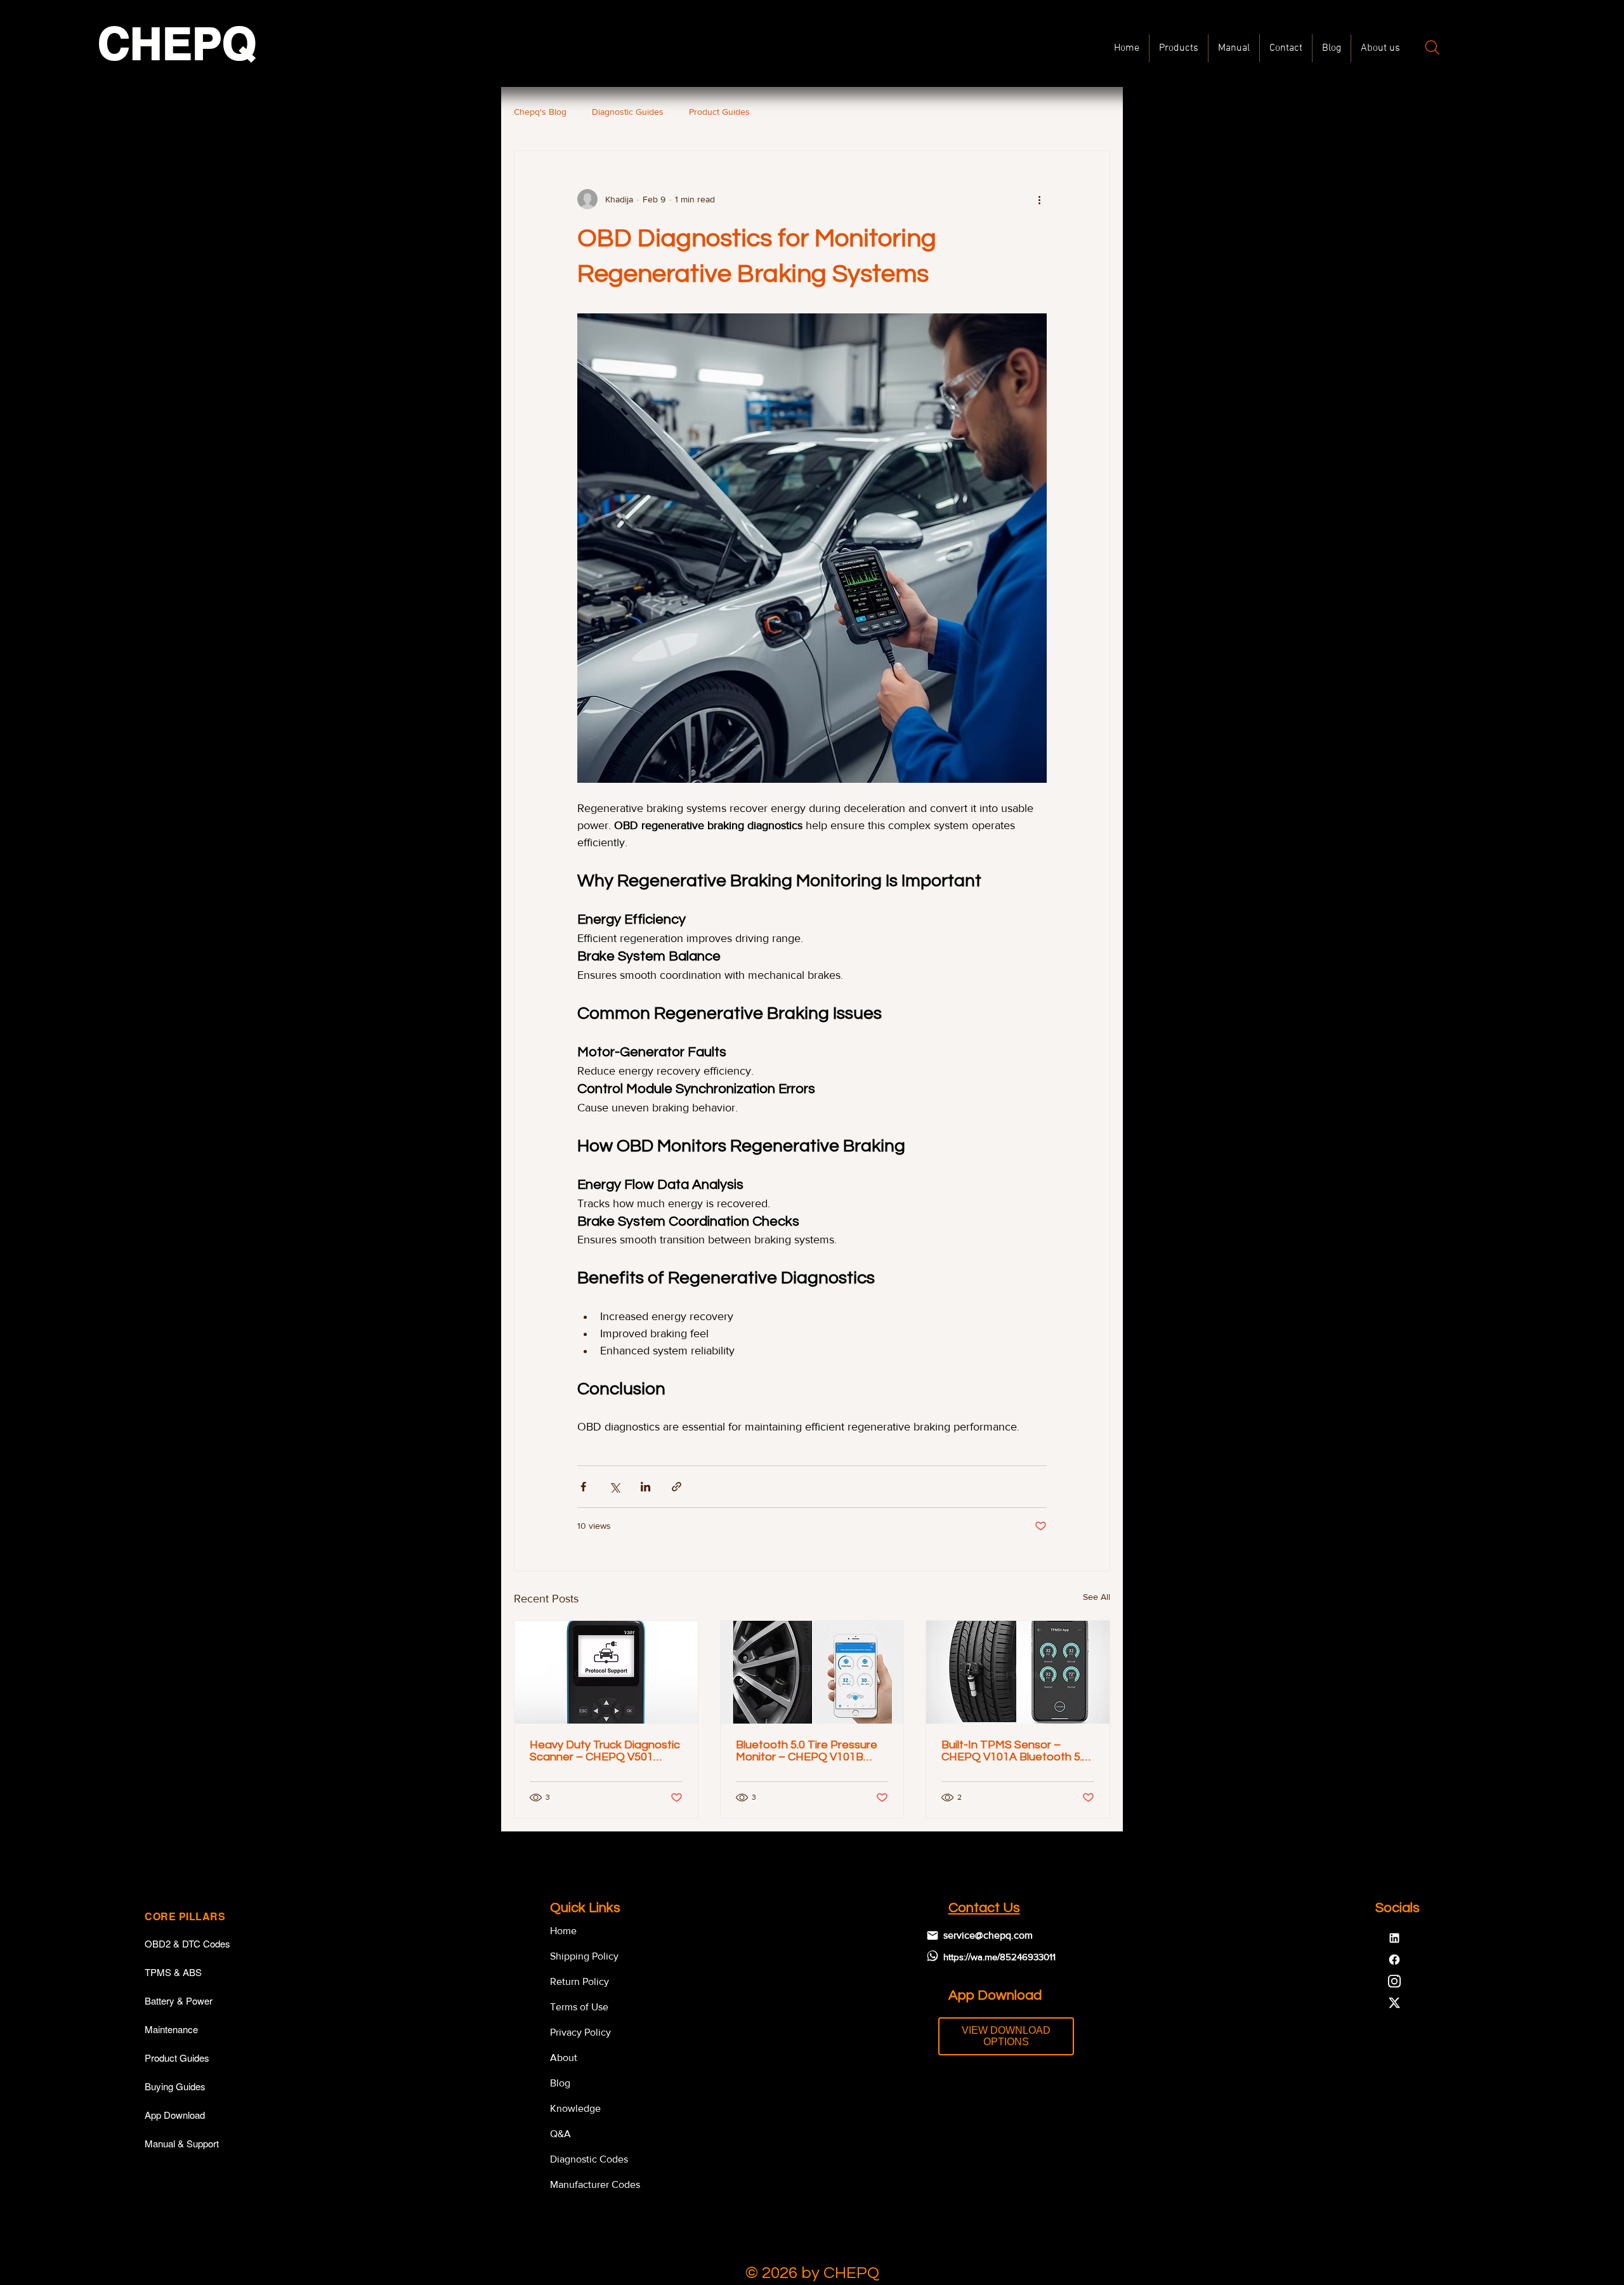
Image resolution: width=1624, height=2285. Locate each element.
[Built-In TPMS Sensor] (1018, 1672)
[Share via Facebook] (583, 1487)
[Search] (1432, 48)
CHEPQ (177, 43)
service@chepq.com (988, 1935)
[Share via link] (677, 1487)
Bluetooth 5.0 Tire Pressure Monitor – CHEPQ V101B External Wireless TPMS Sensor (807, 1751)
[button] (1234, 48)
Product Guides (719, 112)
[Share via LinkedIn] (645, 1487)
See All (1097, 1597)
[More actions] (1039, 199)
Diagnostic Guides (628, 112)
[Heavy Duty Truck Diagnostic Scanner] (606, 1672)
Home (563, 1931)
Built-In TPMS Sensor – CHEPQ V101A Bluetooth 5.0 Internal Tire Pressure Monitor (1015, 1751)
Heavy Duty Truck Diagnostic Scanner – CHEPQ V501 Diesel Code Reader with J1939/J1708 (605, 1751)
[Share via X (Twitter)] (614, 1487)
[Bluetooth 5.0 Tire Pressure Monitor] (812, 1672)
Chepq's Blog (540, 112)
